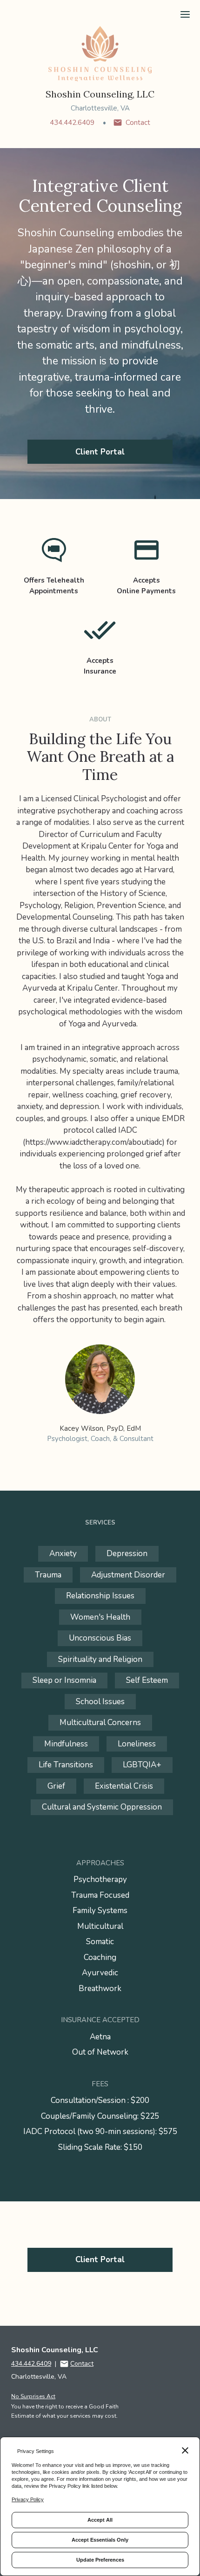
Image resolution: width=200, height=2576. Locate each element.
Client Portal (100, 452)
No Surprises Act (33, 2396)
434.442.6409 (72, 123)
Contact (138, 123)
